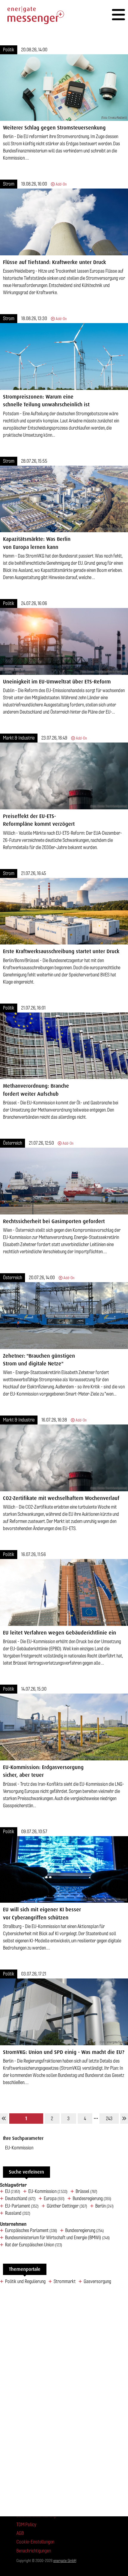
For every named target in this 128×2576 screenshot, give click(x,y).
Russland (18, 2213)
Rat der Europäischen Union (34, 2245)
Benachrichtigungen (34, 2551)
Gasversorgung (97, 2282)
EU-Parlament (22, 2206)
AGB (20, 2533)
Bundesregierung (92, 2199)
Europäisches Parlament (31, 2231)
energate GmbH (65, 2561)
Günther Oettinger (67, 2206)
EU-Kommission (48, 2191)
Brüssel (86, 2191)
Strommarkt (65, 2282)
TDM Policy (26, 2525)
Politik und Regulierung (25, 2282)
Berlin (104, 2206)
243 (109, 2119)
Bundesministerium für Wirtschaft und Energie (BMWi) (57, 2238)
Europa (54, 2199)
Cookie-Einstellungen (35, 2542)
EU (13, 2191)
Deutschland (20, 2199)
